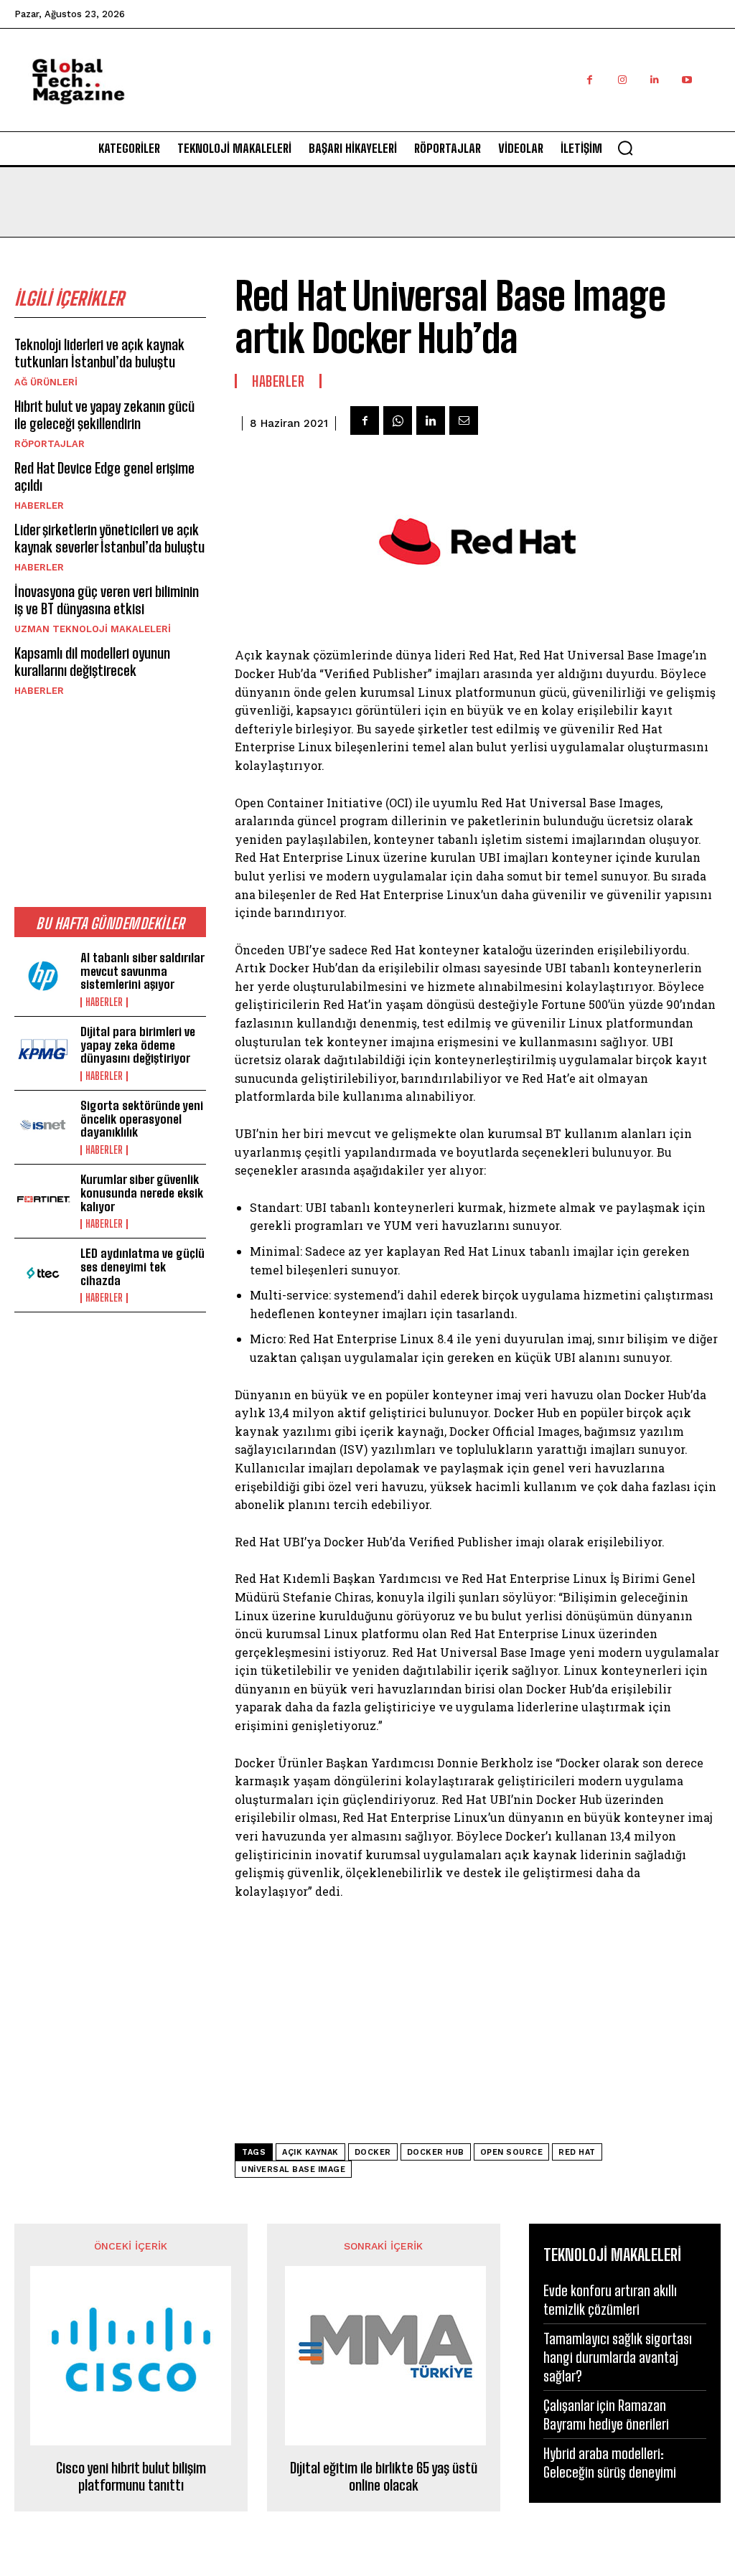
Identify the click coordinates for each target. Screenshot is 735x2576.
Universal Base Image (293, 2170)
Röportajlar (50, 444)
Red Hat (577, 2152)
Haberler (39, 506)
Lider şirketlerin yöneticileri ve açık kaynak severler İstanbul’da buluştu (109, 538)
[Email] (464, 420)
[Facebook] (590, 80)
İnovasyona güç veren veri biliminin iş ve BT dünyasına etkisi (107, 600)
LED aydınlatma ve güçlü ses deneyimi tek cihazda (142, 1266)
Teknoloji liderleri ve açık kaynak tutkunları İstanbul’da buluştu (99, 353)
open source (512, 2152)
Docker (373, 2152)
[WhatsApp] (398, 420)
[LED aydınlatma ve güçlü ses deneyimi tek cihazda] (43, 1273)
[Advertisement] (459, 95)
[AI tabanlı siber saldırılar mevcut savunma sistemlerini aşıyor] (43, 977)
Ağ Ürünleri (46, 382)
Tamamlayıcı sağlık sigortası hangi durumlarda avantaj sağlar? (618, 2357)
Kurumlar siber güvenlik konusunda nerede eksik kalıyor (142, 1193)
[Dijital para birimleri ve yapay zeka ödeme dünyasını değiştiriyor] (43, 1051)
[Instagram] (622, 80)
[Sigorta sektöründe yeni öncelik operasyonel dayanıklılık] (43, 1125)
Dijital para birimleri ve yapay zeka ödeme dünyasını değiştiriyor (138, 1045)
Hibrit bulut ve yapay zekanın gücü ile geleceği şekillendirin (104, 415)
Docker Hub (436, 2152)
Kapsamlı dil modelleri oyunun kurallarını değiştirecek (92, 662)
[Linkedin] (654, 80)
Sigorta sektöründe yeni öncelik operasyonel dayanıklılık (142, 1119)
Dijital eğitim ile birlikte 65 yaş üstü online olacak (384, 2476)
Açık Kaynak (310, 2152)
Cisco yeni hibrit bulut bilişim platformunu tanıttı (131, 2476)
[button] (625, 148)
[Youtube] (687, 80)
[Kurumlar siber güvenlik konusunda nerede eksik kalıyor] (43, 1199)
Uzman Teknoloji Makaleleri (93, 629)
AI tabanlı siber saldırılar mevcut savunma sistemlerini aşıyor (142, 971)
